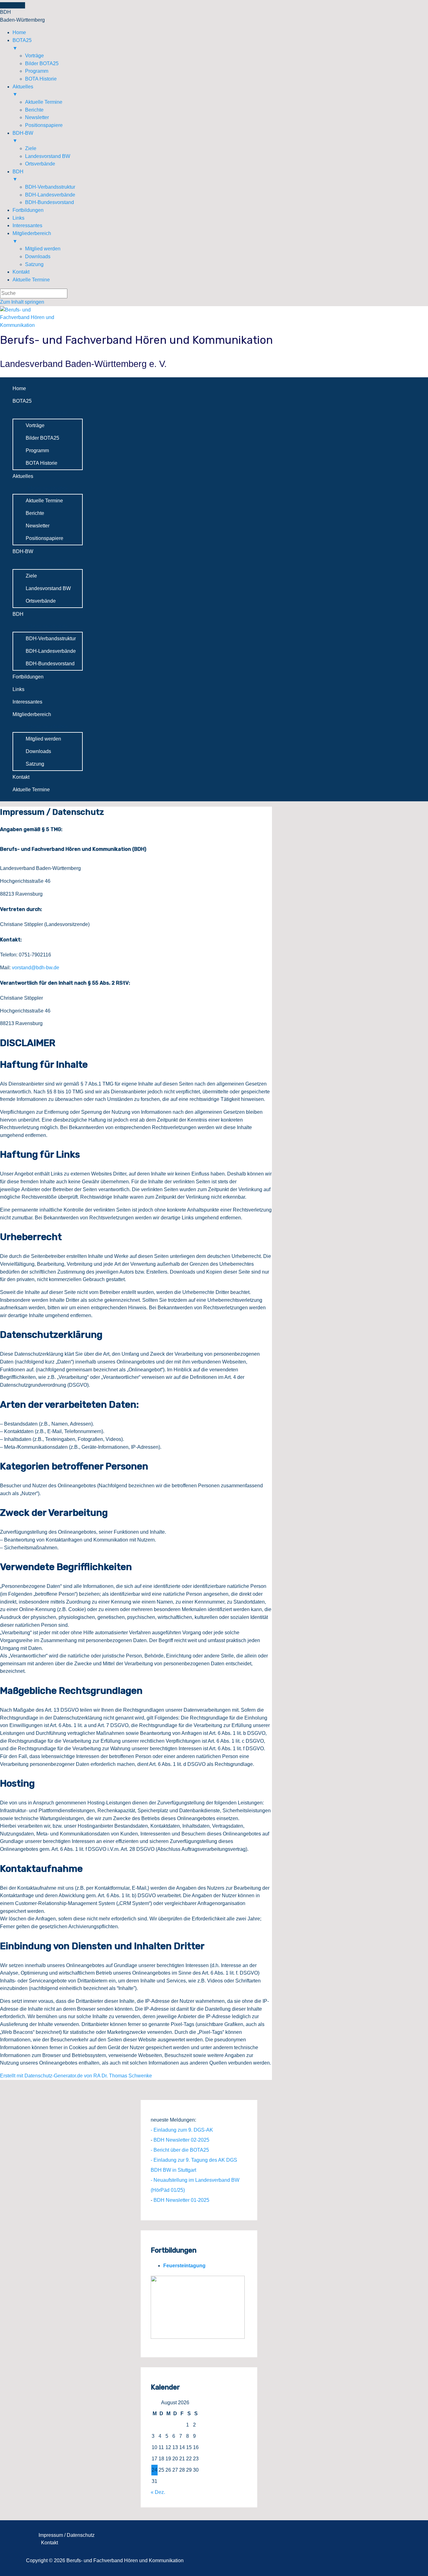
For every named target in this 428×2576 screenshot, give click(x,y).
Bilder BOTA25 (42, 438)
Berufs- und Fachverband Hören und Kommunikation (136, 340)
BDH (18, 614)
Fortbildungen (28, 677)
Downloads (38, 751)
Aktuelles (23, 476)
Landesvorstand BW (48, 588)
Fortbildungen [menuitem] (28, 210)
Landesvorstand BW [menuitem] (48, 156)
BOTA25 (22, 401)
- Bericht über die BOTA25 (180, 2150)
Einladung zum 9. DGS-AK (183, 2130)
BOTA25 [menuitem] (22, 44)
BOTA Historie (42, 463)
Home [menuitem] (19, 32)
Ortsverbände (41, 601)
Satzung (35, 764)
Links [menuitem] (18, 218)
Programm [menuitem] (37, 71)
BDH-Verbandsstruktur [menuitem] (50, 187)
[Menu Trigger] (13, 5)
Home (19, 388)
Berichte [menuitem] (34, 110)
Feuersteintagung (184, 2266)
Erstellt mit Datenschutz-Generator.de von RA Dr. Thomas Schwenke (76, 2076)
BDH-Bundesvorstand (50, 664)
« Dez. (158, 2492)
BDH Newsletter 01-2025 (181, 2200)
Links (18, 689)
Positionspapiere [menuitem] (44, 125)
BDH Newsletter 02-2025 (181, 2140)
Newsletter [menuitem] (37, 117)
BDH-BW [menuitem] (23, 137)
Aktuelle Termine (44, 501)
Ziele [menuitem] (31, 148)
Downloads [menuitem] (38, 257)
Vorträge (35, 425)
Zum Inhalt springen (22, 302)
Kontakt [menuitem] (21, 272)
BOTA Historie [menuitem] (41, 79)
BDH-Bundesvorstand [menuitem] (50, 202)
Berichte (35, 513)
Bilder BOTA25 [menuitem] (42, 63)
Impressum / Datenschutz (67, 2535)
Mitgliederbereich (32, 714)
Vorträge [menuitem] (34, 56)
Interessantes (27, 702)
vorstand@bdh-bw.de (36, 968)
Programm (37, 450)
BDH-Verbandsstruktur (51, 639)
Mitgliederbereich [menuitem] (32, 237)
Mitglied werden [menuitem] (43, 249)
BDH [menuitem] (18, 175)
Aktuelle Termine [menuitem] (44, 102)
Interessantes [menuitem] (27, 225)
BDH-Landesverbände (51, 651)
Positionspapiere (44, 538)
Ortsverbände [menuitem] (40, 164)
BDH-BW (23, 551)
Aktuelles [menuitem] (23, 91)
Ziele (31, 576)
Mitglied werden (43, 739)
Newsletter (38, 526)
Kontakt (21, 777)
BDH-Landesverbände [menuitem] (50, 195)
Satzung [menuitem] (34, 264)
